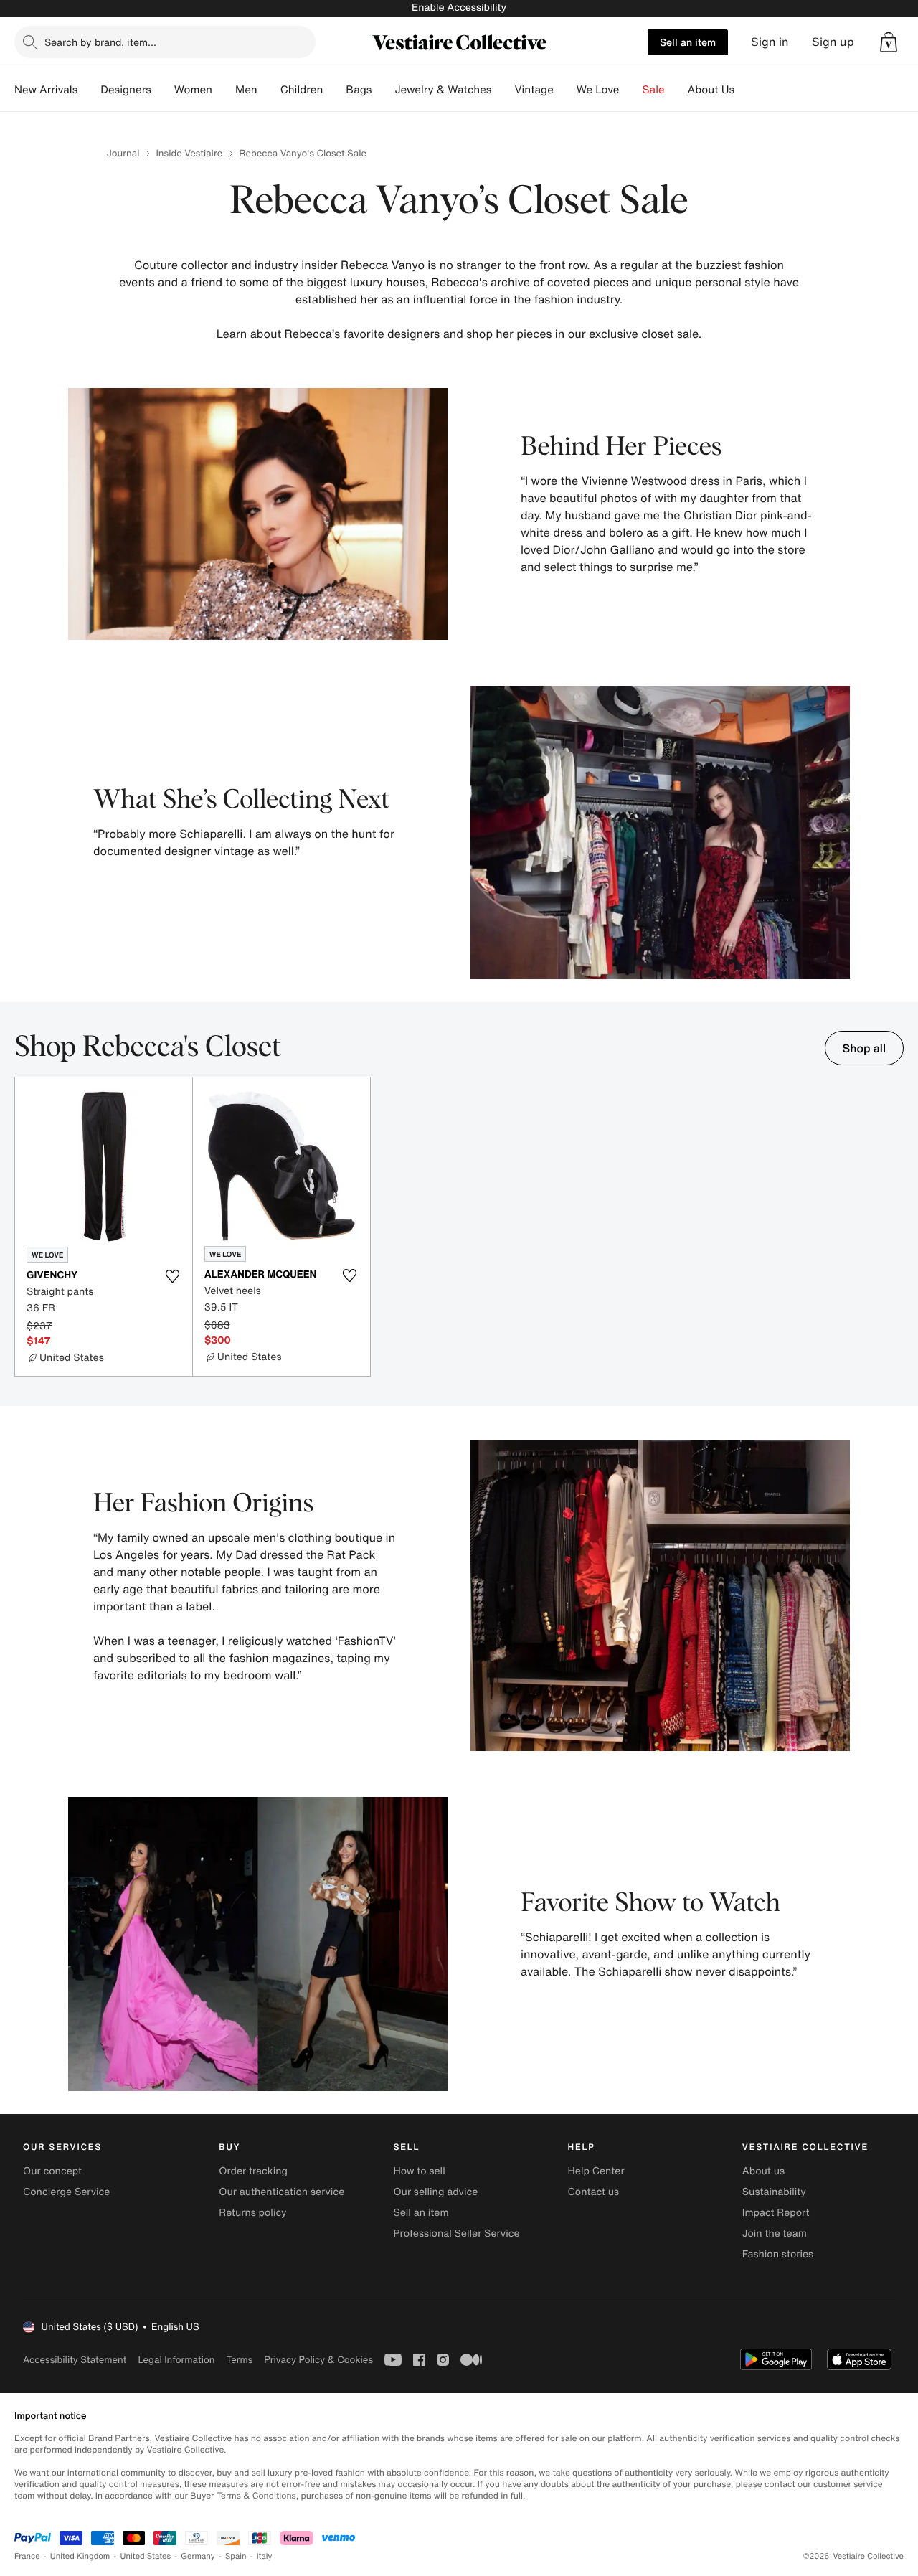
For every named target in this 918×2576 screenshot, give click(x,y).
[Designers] (163, 90)
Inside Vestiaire (189, 153)
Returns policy (252, 2213)
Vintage (534, 90)
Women (193, 90)
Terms (239, 2360)
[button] (889, 42)
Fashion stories (778, 2254)
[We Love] (631, 90)
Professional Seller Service (456, 2233)
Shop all (864, 1048)
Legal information (176, 2360)
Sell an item (688, 42)
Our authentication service (281, 2192)
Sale (654, 90)
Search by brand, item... (100, 42)
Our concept (52, 2171)
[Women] (224, 90)
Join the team (775, 2233)
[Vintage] (565, 90)
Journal (123, 153)
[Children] (334, 90)
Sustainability (774, 2192)
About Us (711, 90)
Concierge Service (66, 2192)
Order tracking (253, 2171)
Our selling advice (435, 2192)
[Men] (269, 90)
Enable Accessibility (459, 8)
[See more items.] (896, 1228)
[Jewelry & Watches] (503, 90)
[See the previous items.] (22, 1228)
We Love (598, 90)
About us (763, 2171)
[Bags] (383, 90)
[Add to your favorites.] (173, 1276)
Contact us (594, 2192)
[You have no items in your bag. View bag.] (889, 42)
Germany (198, 2556)
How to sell (419, 2171)
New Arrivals (46, 90)
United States (146, 2556)
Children (302, 90)
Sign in (770, 42)
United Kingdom (80, 2556)
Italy (265, 2556)
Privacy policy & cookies (318, 2360)
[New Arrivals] (89, 90)
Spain (236, 2556)
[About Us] (746, 90)
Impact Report (776, 2213)
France (27, 2556)
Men (246, 90)
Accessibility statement (75, 2360)
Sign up (833, 42)
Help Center (596, 2171)
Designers (126, 90)
